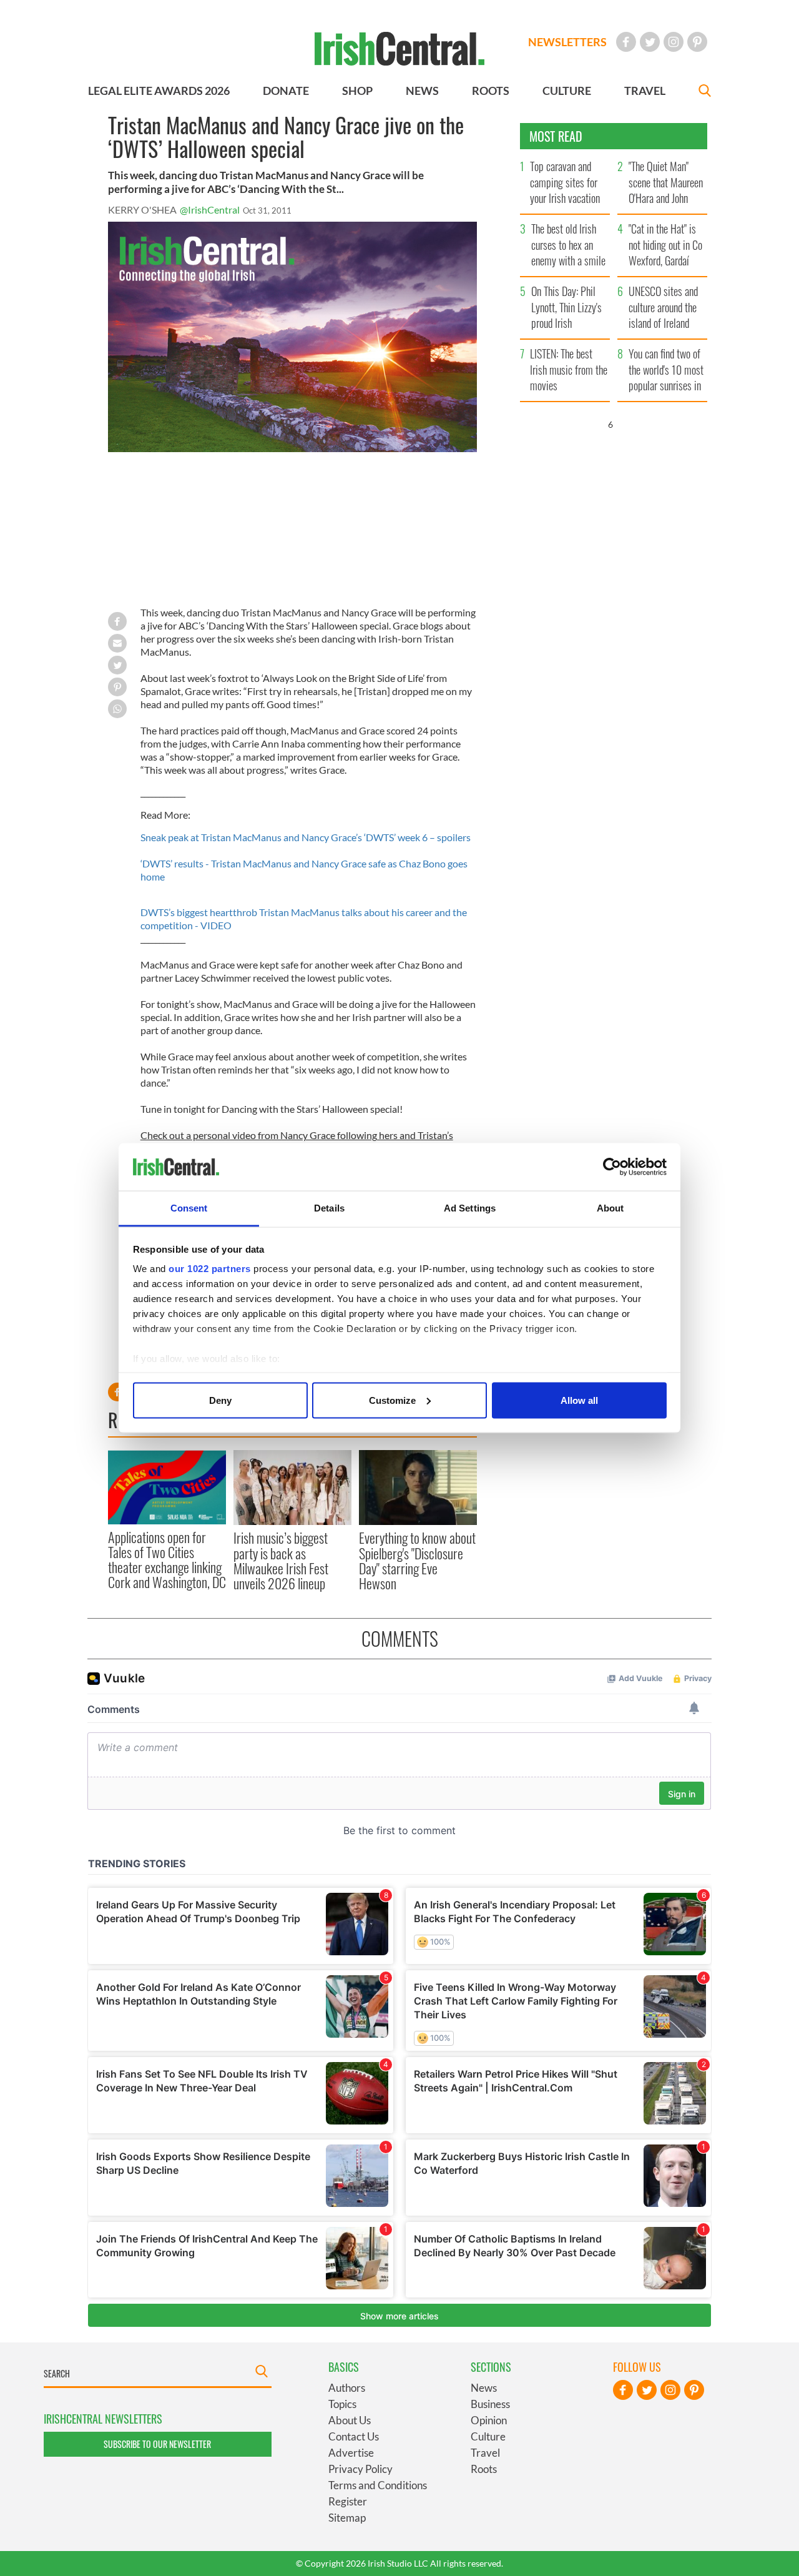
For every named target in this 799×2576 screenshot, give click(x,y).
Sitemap (347, 2518)
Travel (485, 2453)
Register (348, 2501)
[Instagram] (674, 42)
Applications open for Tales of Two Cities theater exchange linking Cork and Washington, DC (167, 1560)
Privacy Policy (360, 2469)
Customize (392, 1400)
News (484, 2388)
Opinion (489, 2420)
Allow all (579, 1400)
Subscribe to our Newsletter (157, 2444)
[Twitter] (650, 42)
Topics (342, 2404)
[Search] (705, 92)
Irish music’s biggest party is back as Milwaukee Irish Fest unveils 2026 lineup (281, 1560)
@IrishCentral (210, 210)
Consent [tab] (189, 1208)
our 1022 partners (210, 1269)
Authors (347, 2388)
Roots (484, 2469)
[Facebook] (626, 42)
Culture (488, 2436)
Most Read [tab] (556, 136)
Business (490, 2404)
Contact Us (354, 2436)
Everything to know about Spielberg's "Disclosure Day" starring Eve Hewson (417, 1560)
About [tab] (610, 1208)
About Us (350, 2420)
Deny (220, 1400)
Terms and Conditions (378, 2485)
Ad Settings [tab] (470, 1208)
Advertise (351, 2453)
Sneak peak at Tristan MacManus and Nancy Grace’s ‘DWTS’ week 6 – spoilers (306, 837)
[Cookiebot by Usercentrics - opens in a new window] (612, 1167)
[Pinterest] (697, 42)
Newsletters (567, 42)
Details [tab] (329, 1208)
